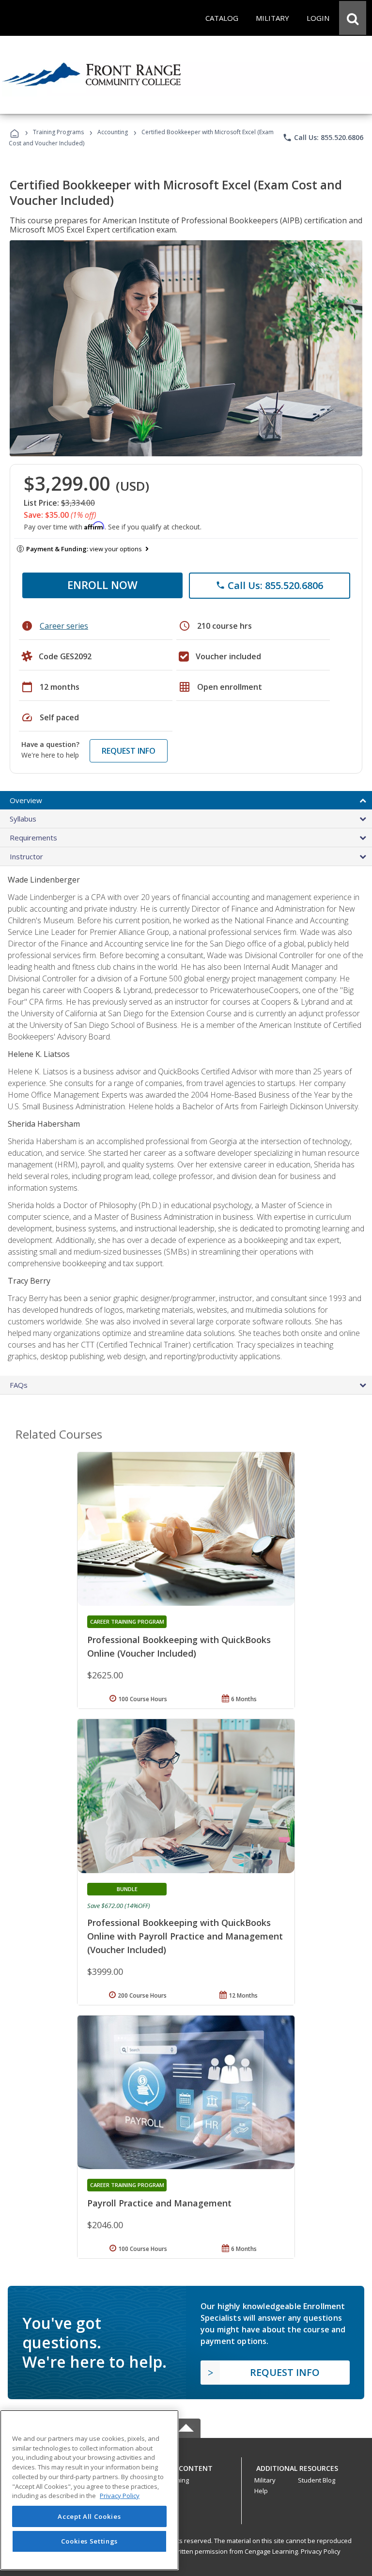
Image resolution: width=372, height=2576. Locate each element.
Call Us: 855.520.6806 (323, 138)
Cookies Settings (90, 2541)
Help (261, 2491)
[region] (89, 2490)
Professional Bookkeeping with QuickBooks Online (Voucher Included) (179, 1646)
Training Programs (58, 132)
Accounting (113, 132)
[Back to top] (186, 2466)
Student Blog (317, 2480)
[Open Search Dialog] (353, 18)
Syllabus (23, 819)
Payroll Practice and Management (159, 2203)
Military (265, 2480)
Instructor (26, 856)
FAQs (19, 1385)
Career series (64, 626)
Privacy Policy (321, 2551)
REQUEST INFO (129, 751)
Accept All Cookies (89, 2516)
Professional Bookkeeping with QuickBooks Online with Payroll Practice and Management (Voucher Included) (185, 1936)
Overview (26, 800)
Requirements (33, 838)
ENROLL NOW (102, 585)
